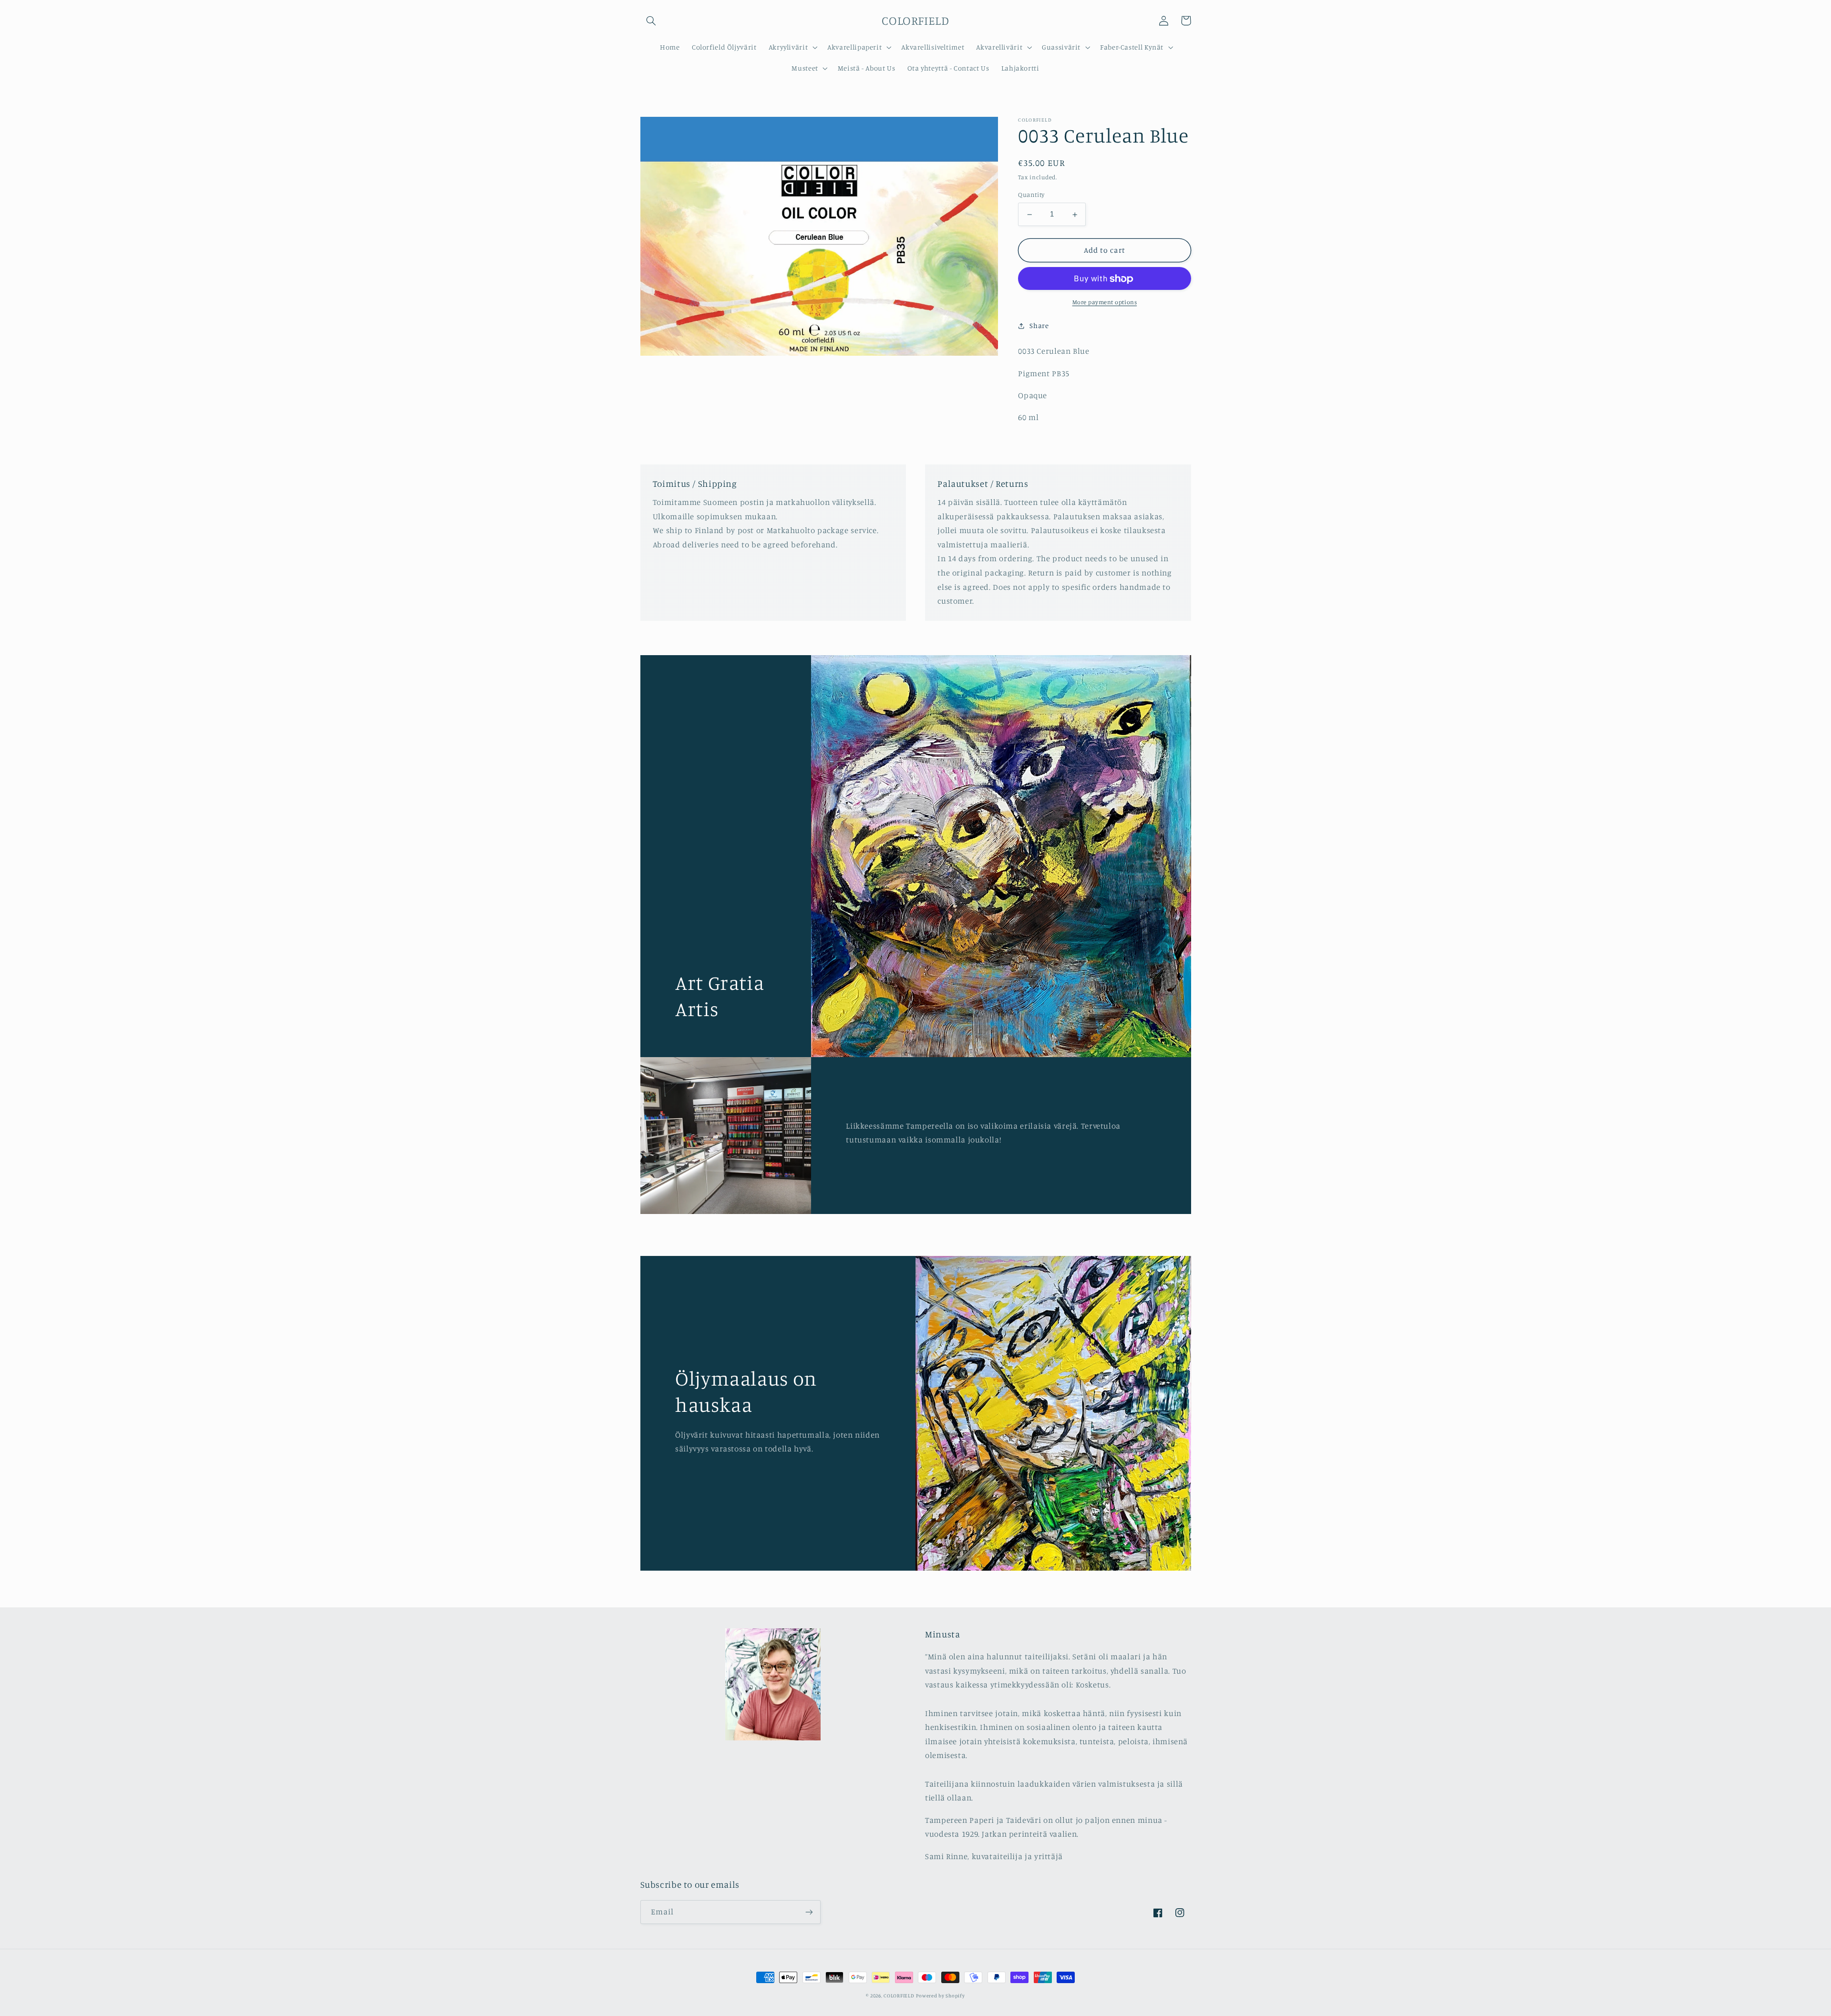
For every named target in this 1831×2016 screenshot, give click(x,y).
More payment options (1105, 303)
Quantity (1031, 195)
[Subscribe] (809, 1912)
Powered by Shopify (940, 1995)
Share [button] (1039, 326)
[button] (651, 21)
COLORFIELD (899, 1995)
